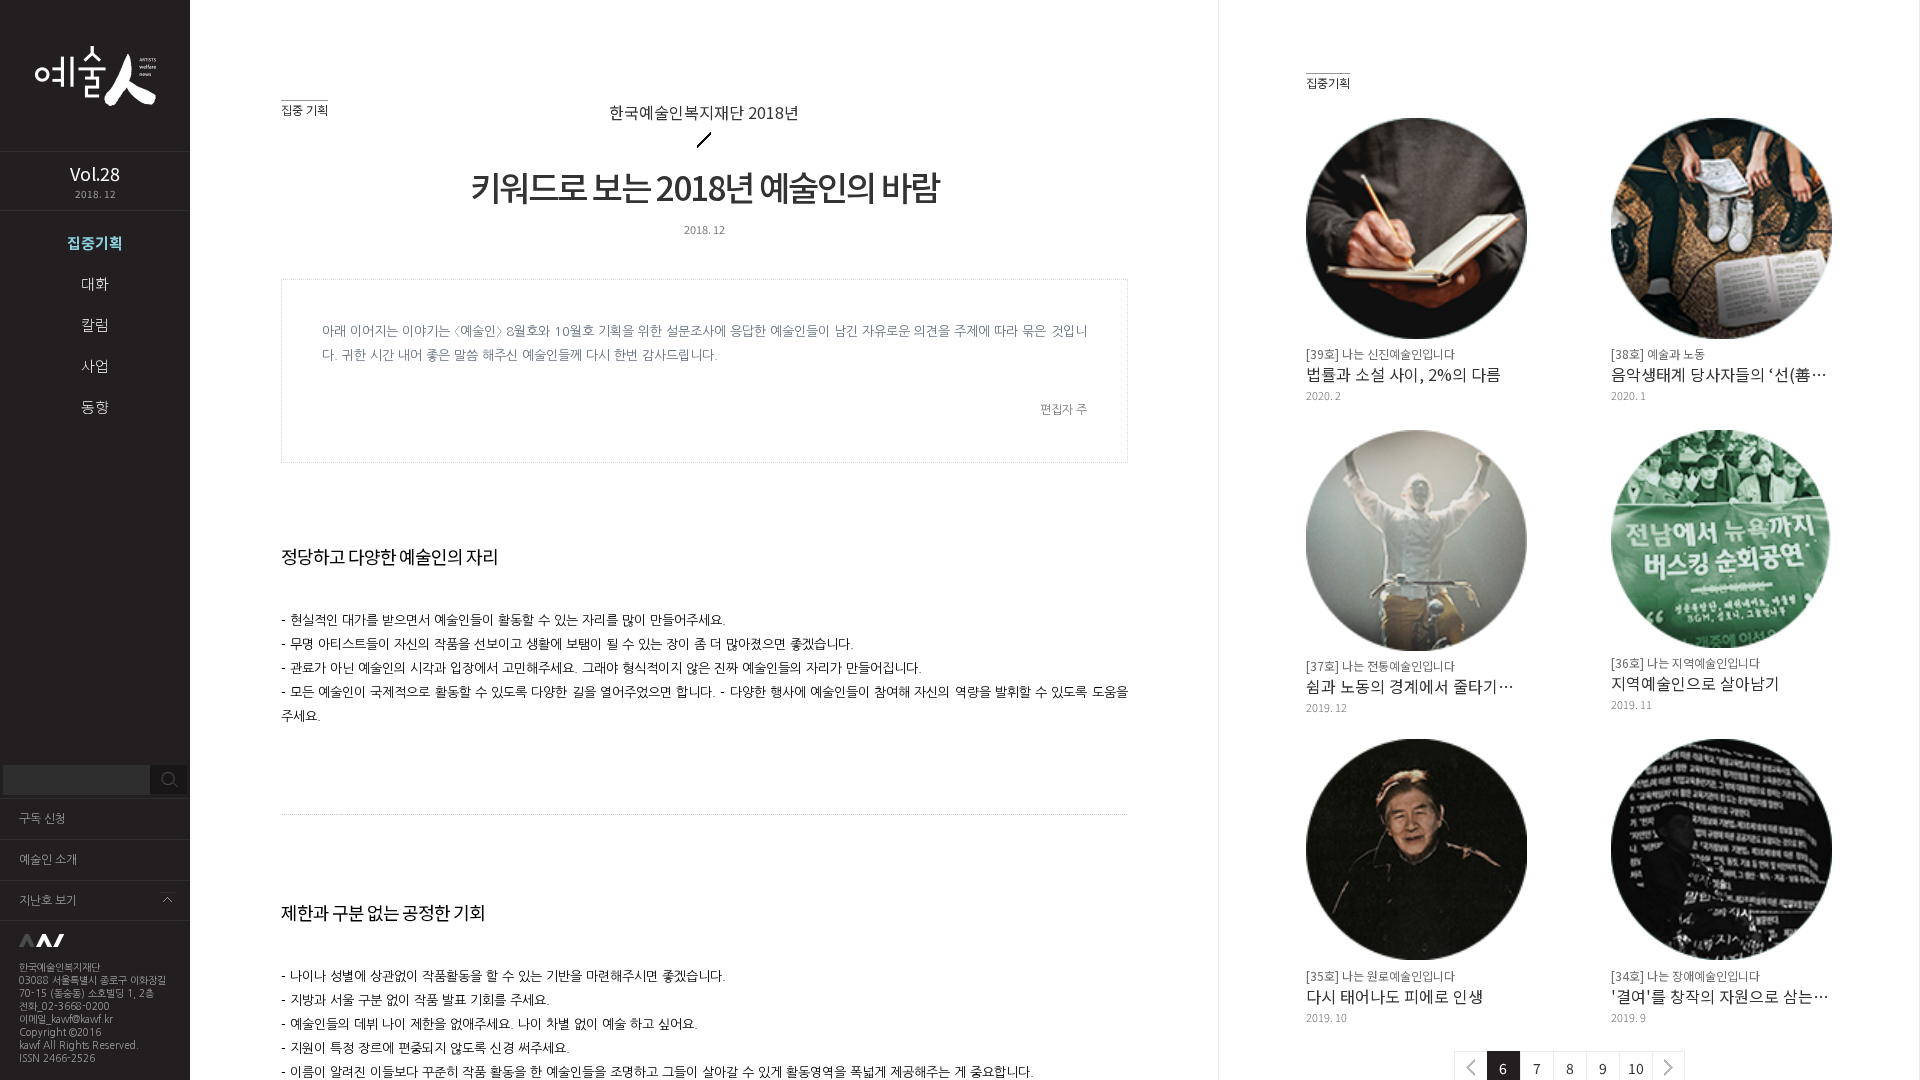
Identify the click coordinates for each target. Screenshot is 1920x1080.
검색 (168, 780)
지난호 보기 (48, 901)
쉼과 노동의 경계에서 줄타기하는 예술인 (1416, 686)
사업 (95, 365)
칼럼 (95, 324)
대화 (95, 283)
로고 (95, 941)
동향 (95, 406)
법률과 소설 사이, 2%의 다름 (1403, 374)
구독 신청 (42, 819)
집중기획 (95, 242)
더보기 (167, 899)
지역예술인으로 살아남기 (1695, 683)
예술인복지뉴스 (95, 75)
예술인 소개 (48, 860)
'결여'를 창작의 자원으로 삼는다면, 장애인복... (1721, 996)
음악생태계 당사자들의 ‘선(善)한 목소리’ (1721, 374)
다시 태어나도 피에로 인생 (1394, 996)
